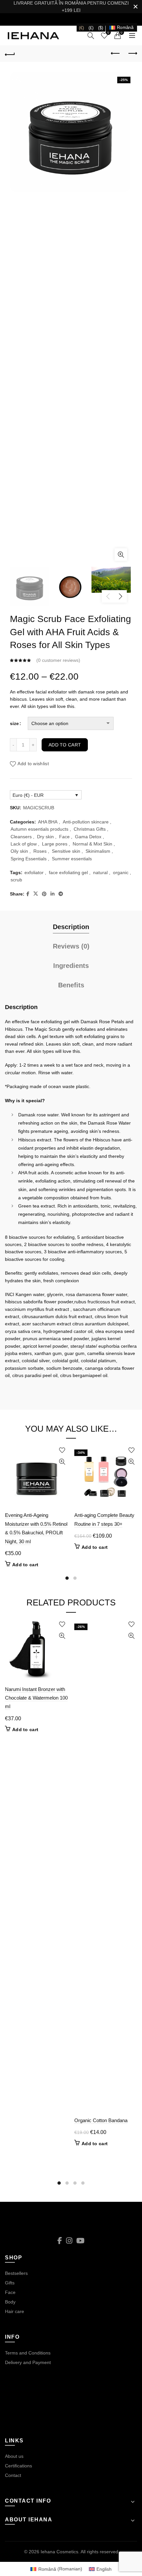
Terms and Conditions (28, 2353)
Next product (132, 54)
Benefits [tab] (71, 985)
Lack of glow (24, 844)
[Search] (91, 36)
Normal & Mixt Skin (92, 844)
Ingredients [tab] (71, 966)
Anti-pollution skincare (86, 822)
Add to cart (65, 745)
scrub (16, 880)
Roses (40, 851)
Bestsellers (16, 2273)
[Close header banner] (135, 7)
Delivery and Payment (28, 2362)
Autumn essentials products (39, 829)
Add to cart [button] (25, 1565)
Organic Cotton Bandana (101, 2120)
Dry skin (45, 837)
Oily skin (19, 851)
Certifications (18, 2466)
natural (100, 872)
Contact (13, 2475)
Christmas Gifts (90, 829)
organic (121, 872)
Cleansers (21, 837)
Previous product (116, 54)
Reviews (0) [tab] (71, 946)
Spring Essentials (29, 859)
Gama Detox (88, 837)
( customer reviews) (58, 660)
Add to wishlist (33, 764)
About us (14, 2456)
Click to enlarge (121, 555)
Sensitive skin (66, 851)
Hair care (15, 2311)
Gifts (10, 2283)
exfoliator (34, 872)
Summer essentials (72, 859)
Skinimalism (98, 851)
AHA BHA (48, 822)
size (14, 723)
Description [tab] (71, 927)
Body (10, 2302)
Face (64, 837)
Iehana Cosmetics (59, 2552)
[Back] (10, 54)
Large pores (55, 844)
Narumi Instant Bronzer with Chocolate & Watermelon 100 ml (36, 1698)
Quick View (62, 1462)
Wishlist (108, 32)
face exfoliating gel (68, 872)
